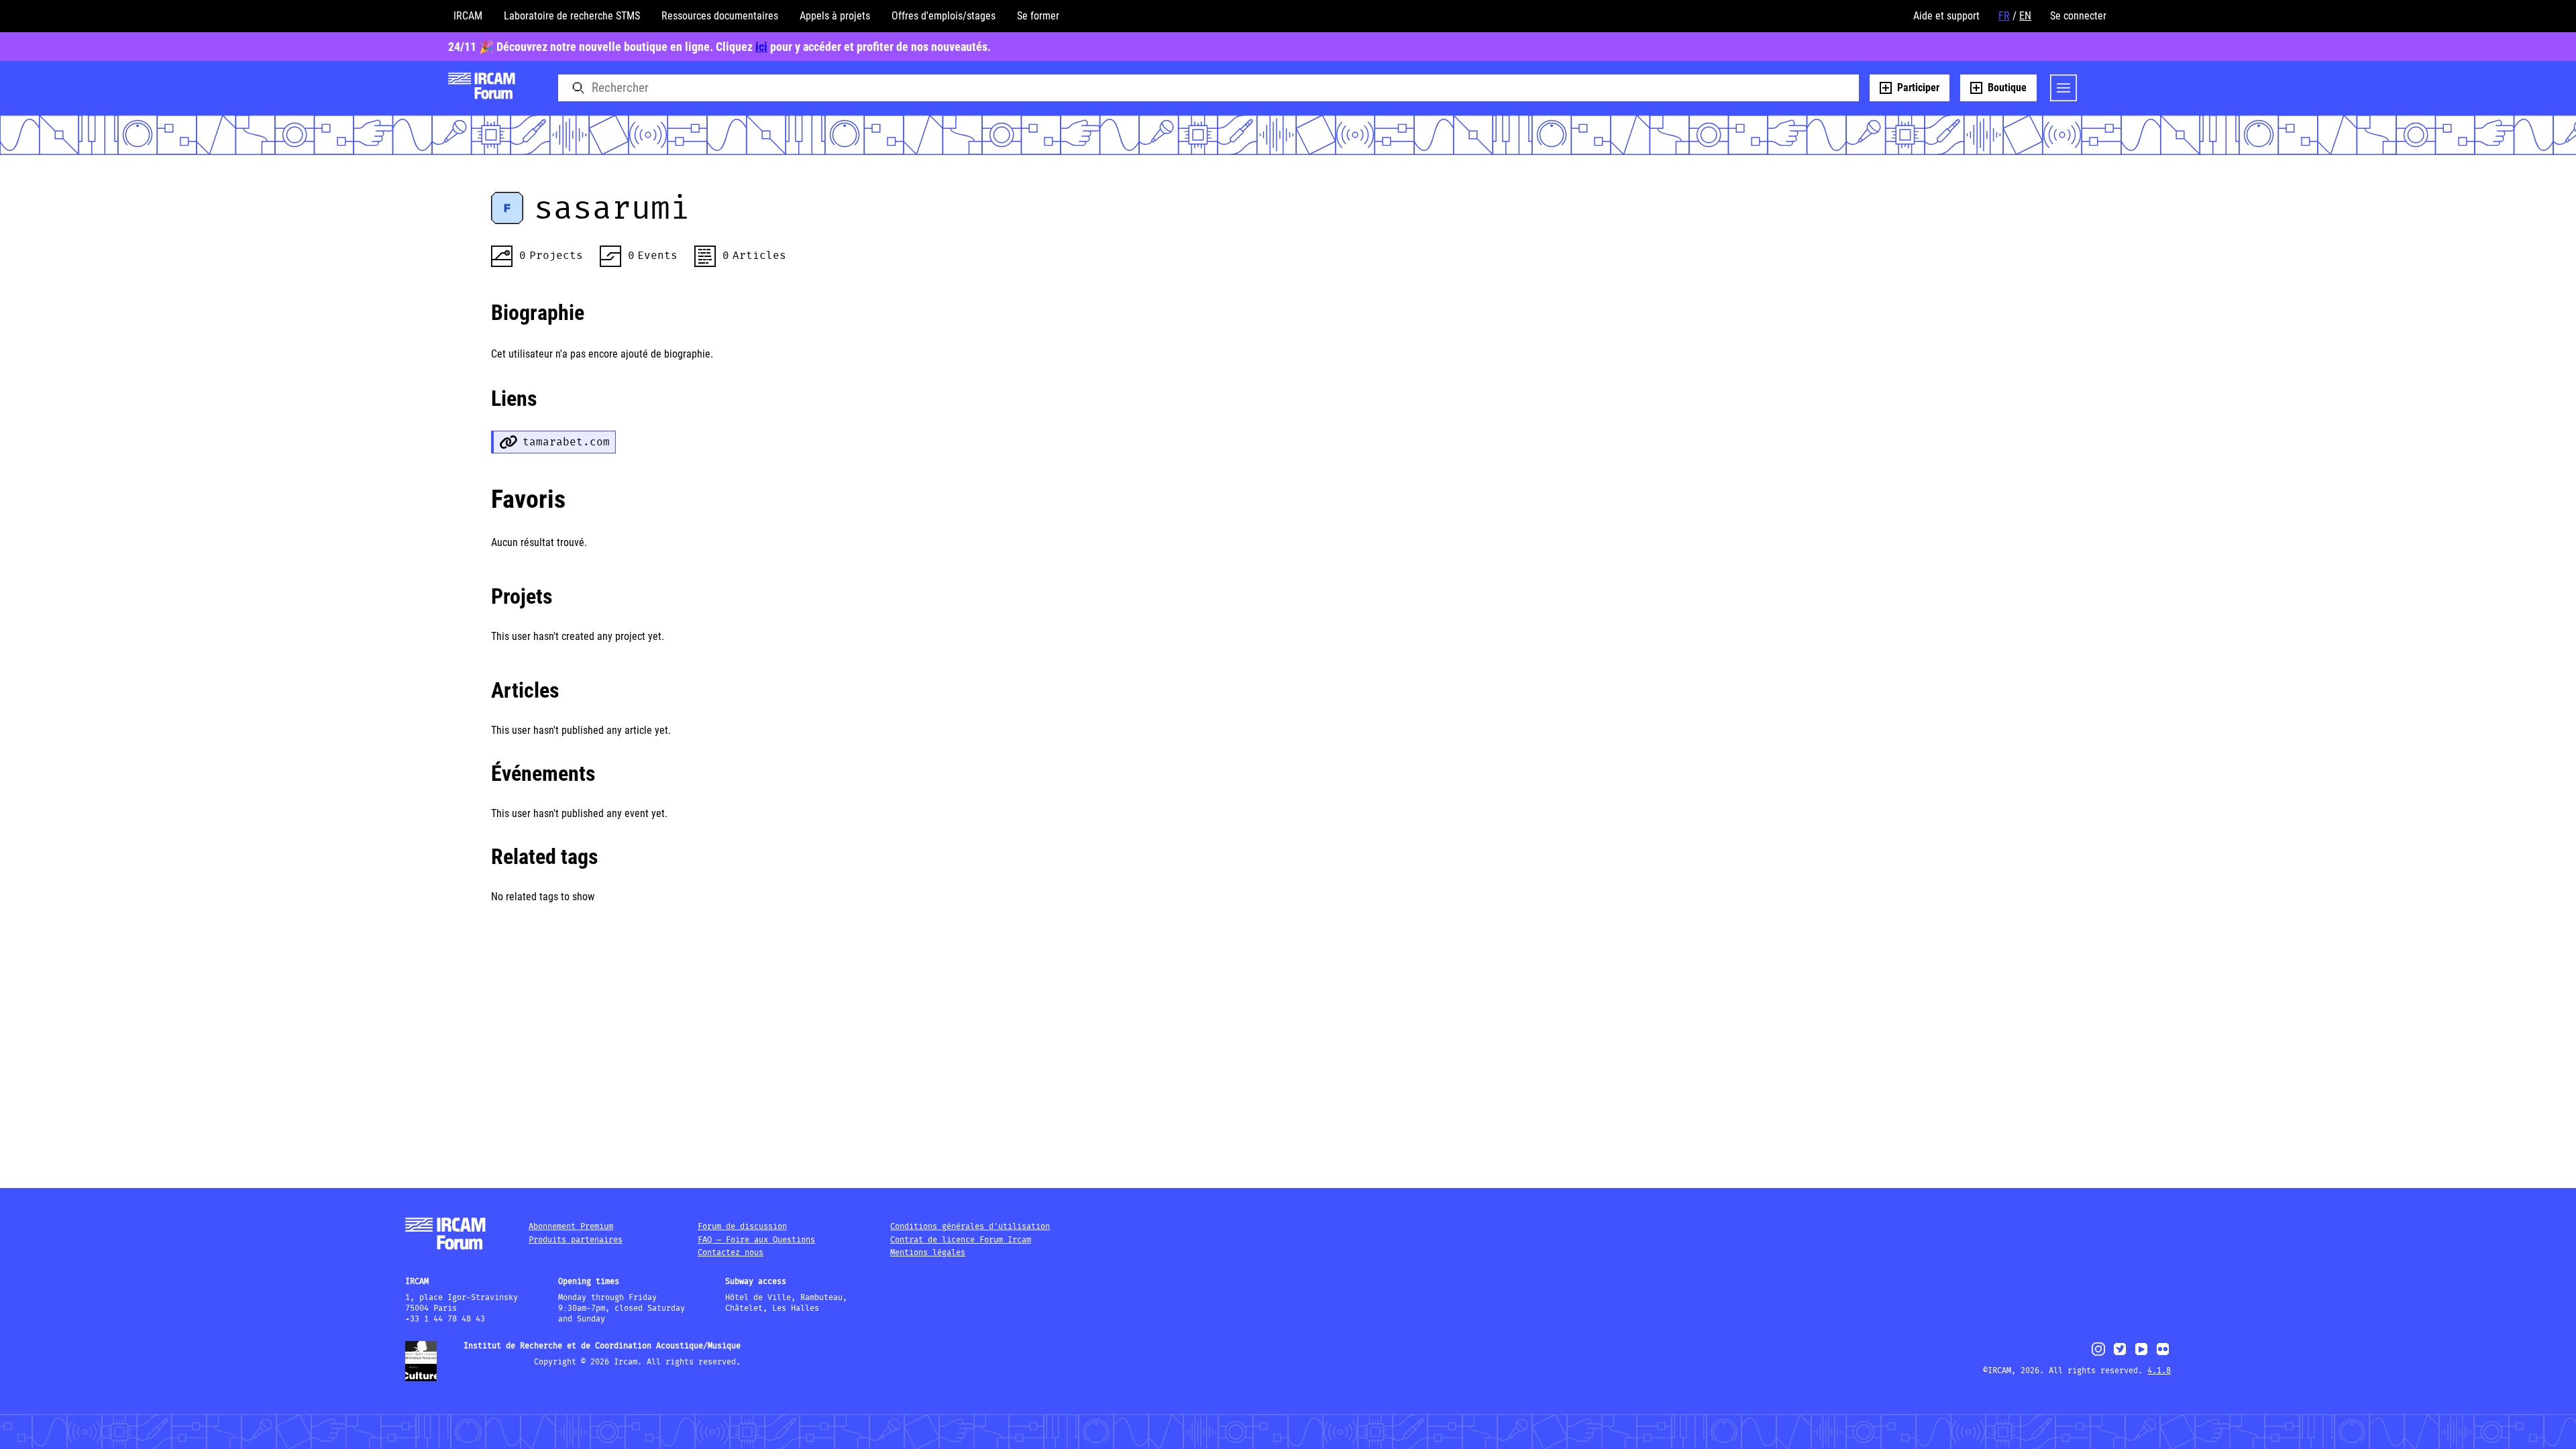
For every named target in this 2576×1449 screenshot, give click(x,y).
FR (2004, 16)
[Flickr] (2163, 1355)
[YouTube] (2141, 1355)
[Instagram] (2099, 1354)
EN (2025, 16)
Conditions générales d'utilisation (970, 1227)
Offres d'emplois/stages (944, 16)
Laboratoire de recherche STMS (572, 16)
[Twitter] (2120, 1355)
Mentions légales (928, 1253)
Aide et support (1946, 16)
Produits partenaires (576, 1240)
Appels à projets (835, 16)
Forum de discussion (742, 1227)
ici (761, 47)
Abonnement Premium (571, 1227)
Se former (1038, 16)
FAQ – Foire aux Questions (756, 1240)
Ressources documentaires (720, 16)
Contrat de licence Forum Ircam (961, 1240)
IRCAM (468, 16)
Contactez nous (731, 1253)
